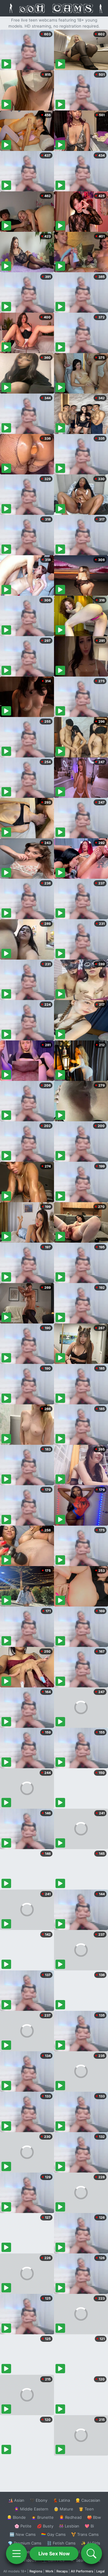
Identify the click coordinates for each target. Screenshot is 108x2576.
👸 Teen (86, 2509)
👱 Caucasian (88, 2500)
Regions (36, 2571)
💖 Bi (89, 2526)
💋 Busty (45, 2526)
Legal (100, 2571)
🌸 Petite (23, 2526)
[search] (91, 2554)
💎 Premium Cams (25, 2543)
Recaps (62, 2571)
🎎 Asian (16, 2500)
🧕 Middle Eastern (31, 2509)
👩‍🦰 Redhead (70, 2517)
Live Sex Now (54, 2554)
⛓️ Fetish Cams (61, 2543)
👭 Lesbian (69, 2526)
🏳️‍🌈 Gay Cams (53, 2534)
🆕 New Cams (23, 2534)
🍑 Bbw (94, 2517)
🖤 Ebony (39, 2500)
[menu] (16, 2554)
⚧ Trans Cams (85, 2534)
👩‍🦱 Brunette (42, 2517)
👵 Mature (63, 2509)
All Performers (82, 2571)
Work (49, 2571)
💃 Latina (61, 2500)
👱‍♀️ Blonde (16, 2517)
